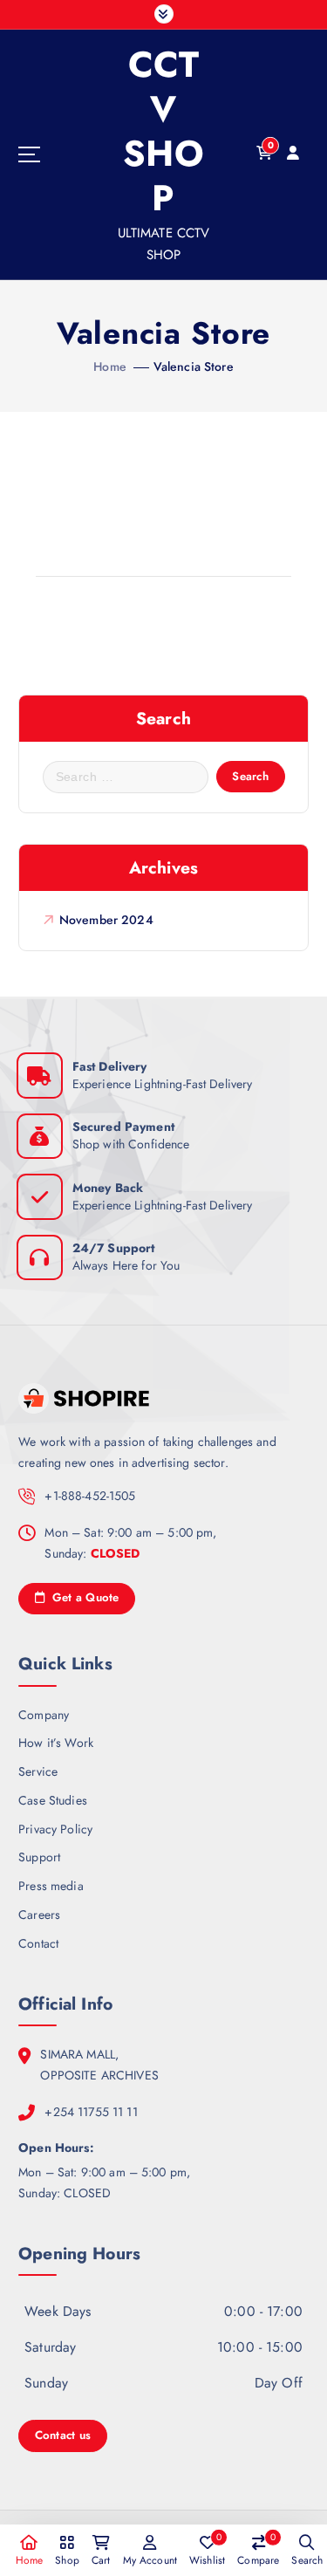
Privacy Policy (55, 1829)
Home (110, 367)
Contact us (63, 2435)
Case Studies (53, 1800)
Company (44, 1715)
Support (39, 1857)
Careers (39, 1915)
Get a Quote (83, 1597)
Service (38, 1771)
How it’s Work (56, 1743)
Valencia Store (194, 367)
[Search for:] (126, 777)
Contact (38, 1943)
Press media (51, 1886)
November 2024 (106, 920)
